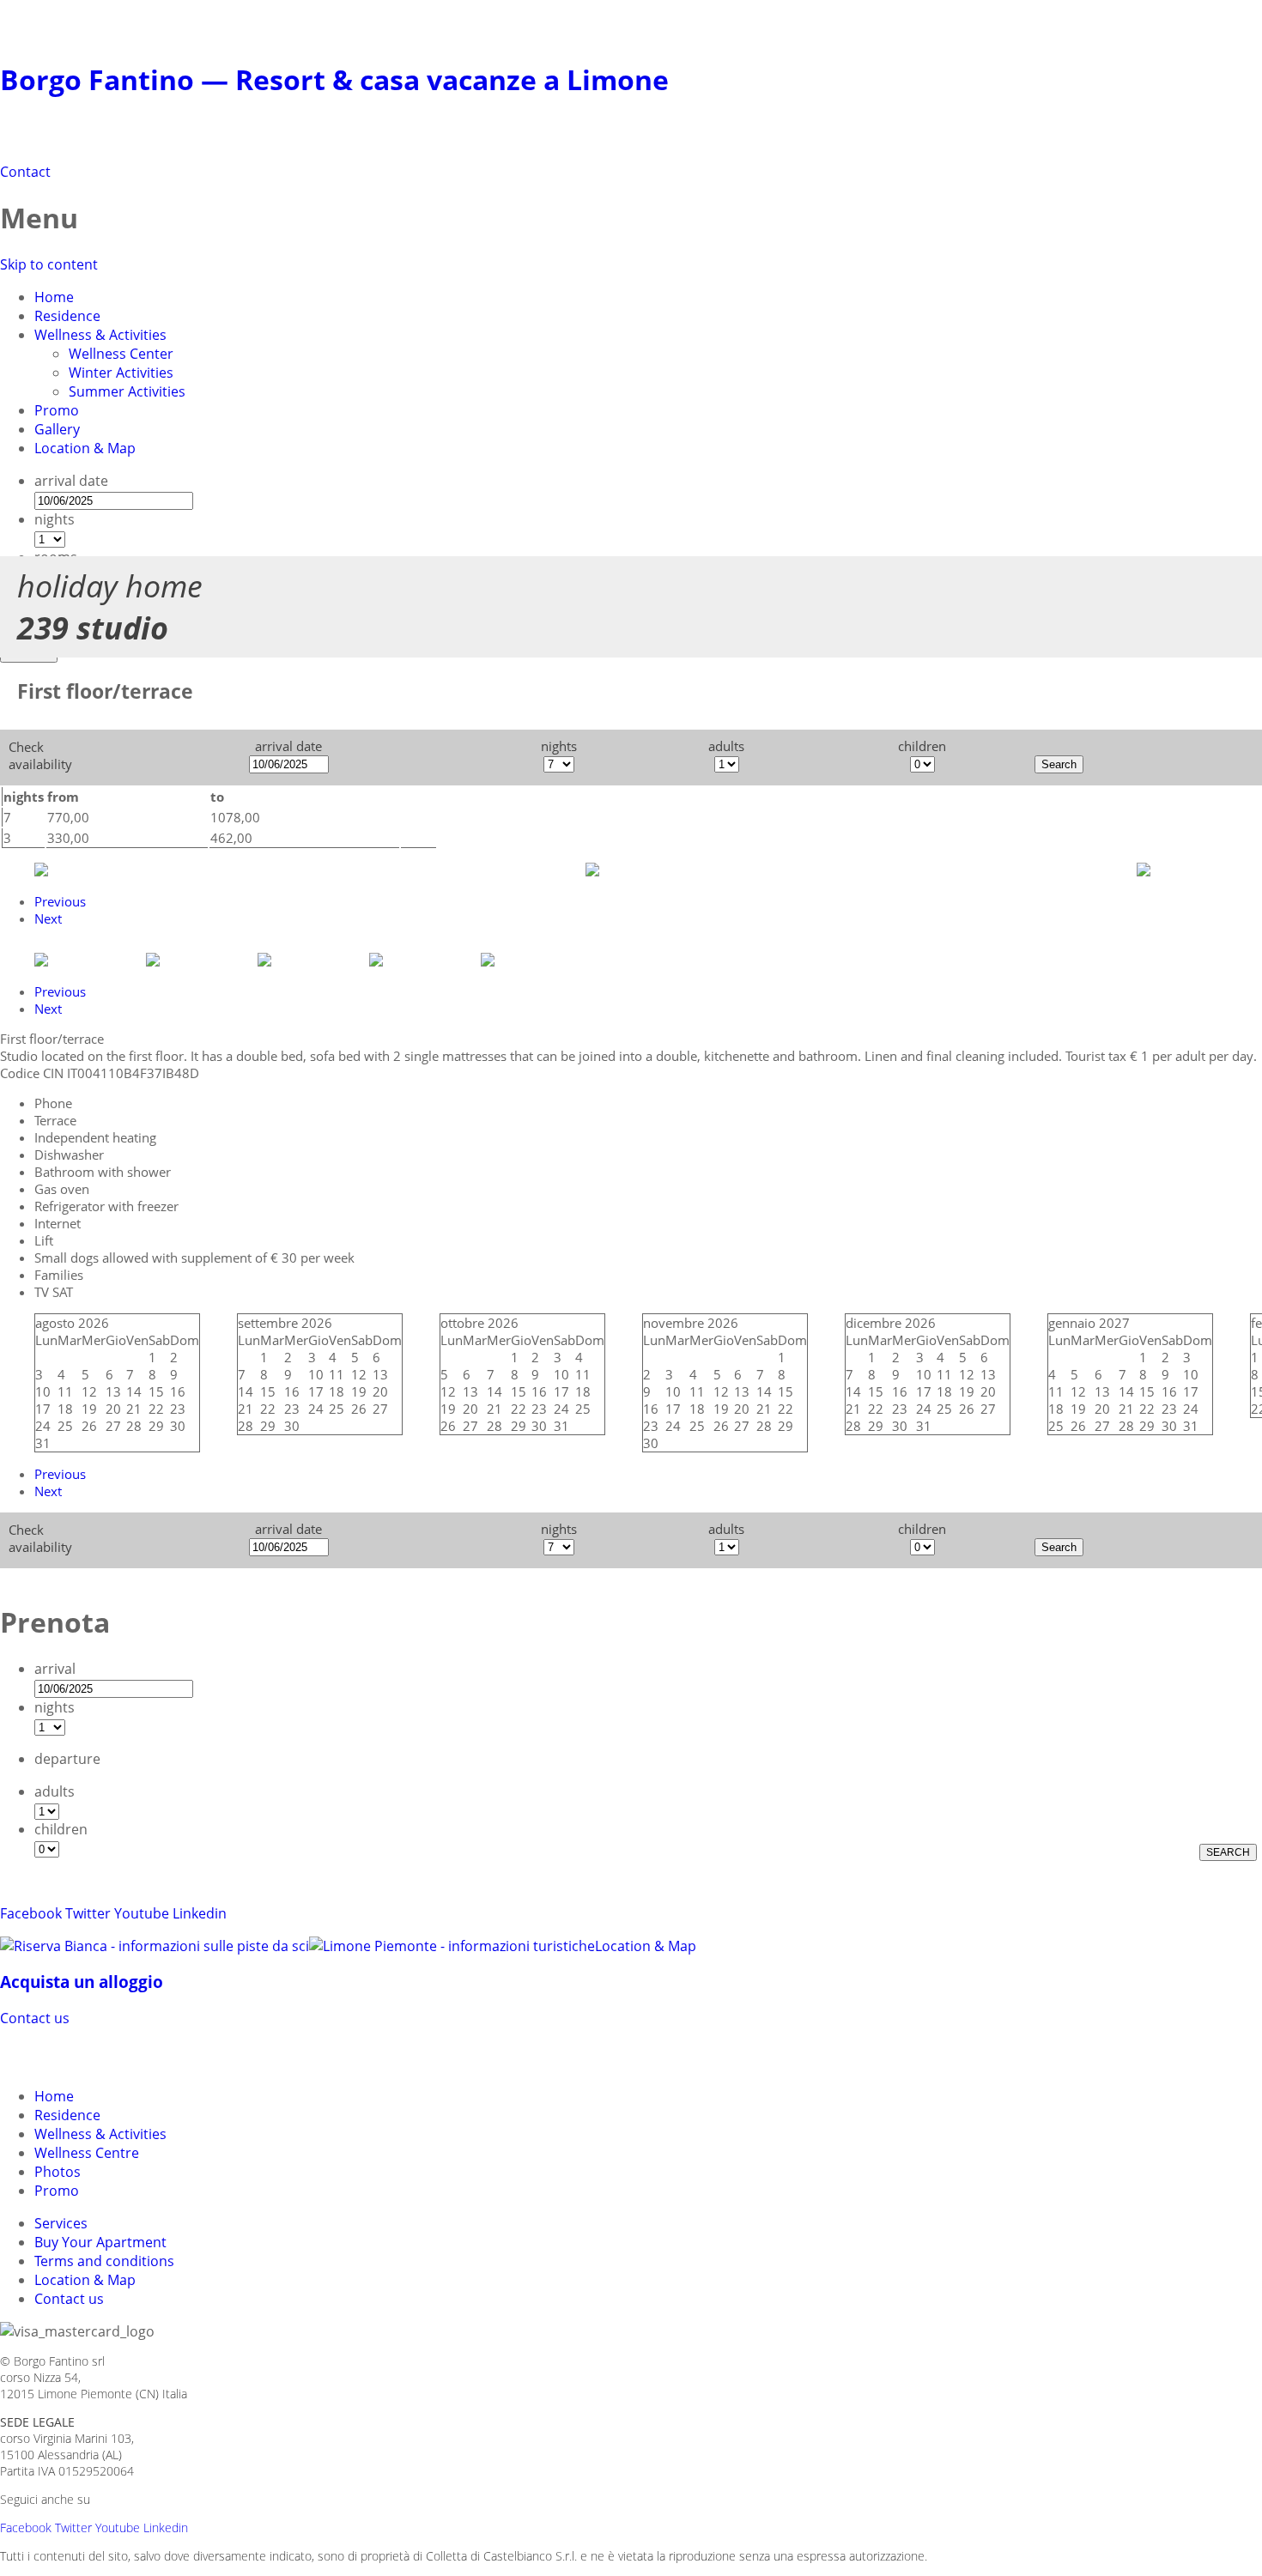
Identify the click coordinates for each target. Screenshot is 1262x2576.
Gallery (57, 429)
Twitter (88, 1913)
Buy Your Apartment (100, 2242)
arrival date (71, 481)
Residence (67, 316)
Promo (57, 410)
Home (54, 297)
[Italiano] (48, 2055)
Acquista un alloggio (82, 1982)
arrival (55, 1669)
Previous (60, 901)
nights (55, 519)
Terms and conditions (104, 2261)
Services (61, 2223)
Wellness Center (121, 354)
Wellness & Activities (100, 335)
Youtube (142, 1913)
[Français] (110, 2055)
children (61, 1829)
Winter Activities (121, 373)
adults (55, 1791)
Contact (25, 172)
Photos (58, 2172)
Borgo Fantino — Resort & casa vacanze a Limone (334, 79)
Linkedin (200, 1913)
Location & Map (85, 448)
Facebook (31, 1913)
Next (48, 918)
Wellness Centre (87, 2153)
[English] (79, 2055)
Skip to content (49, 264)
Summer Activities (127, 391)
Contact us (35, 2018)
